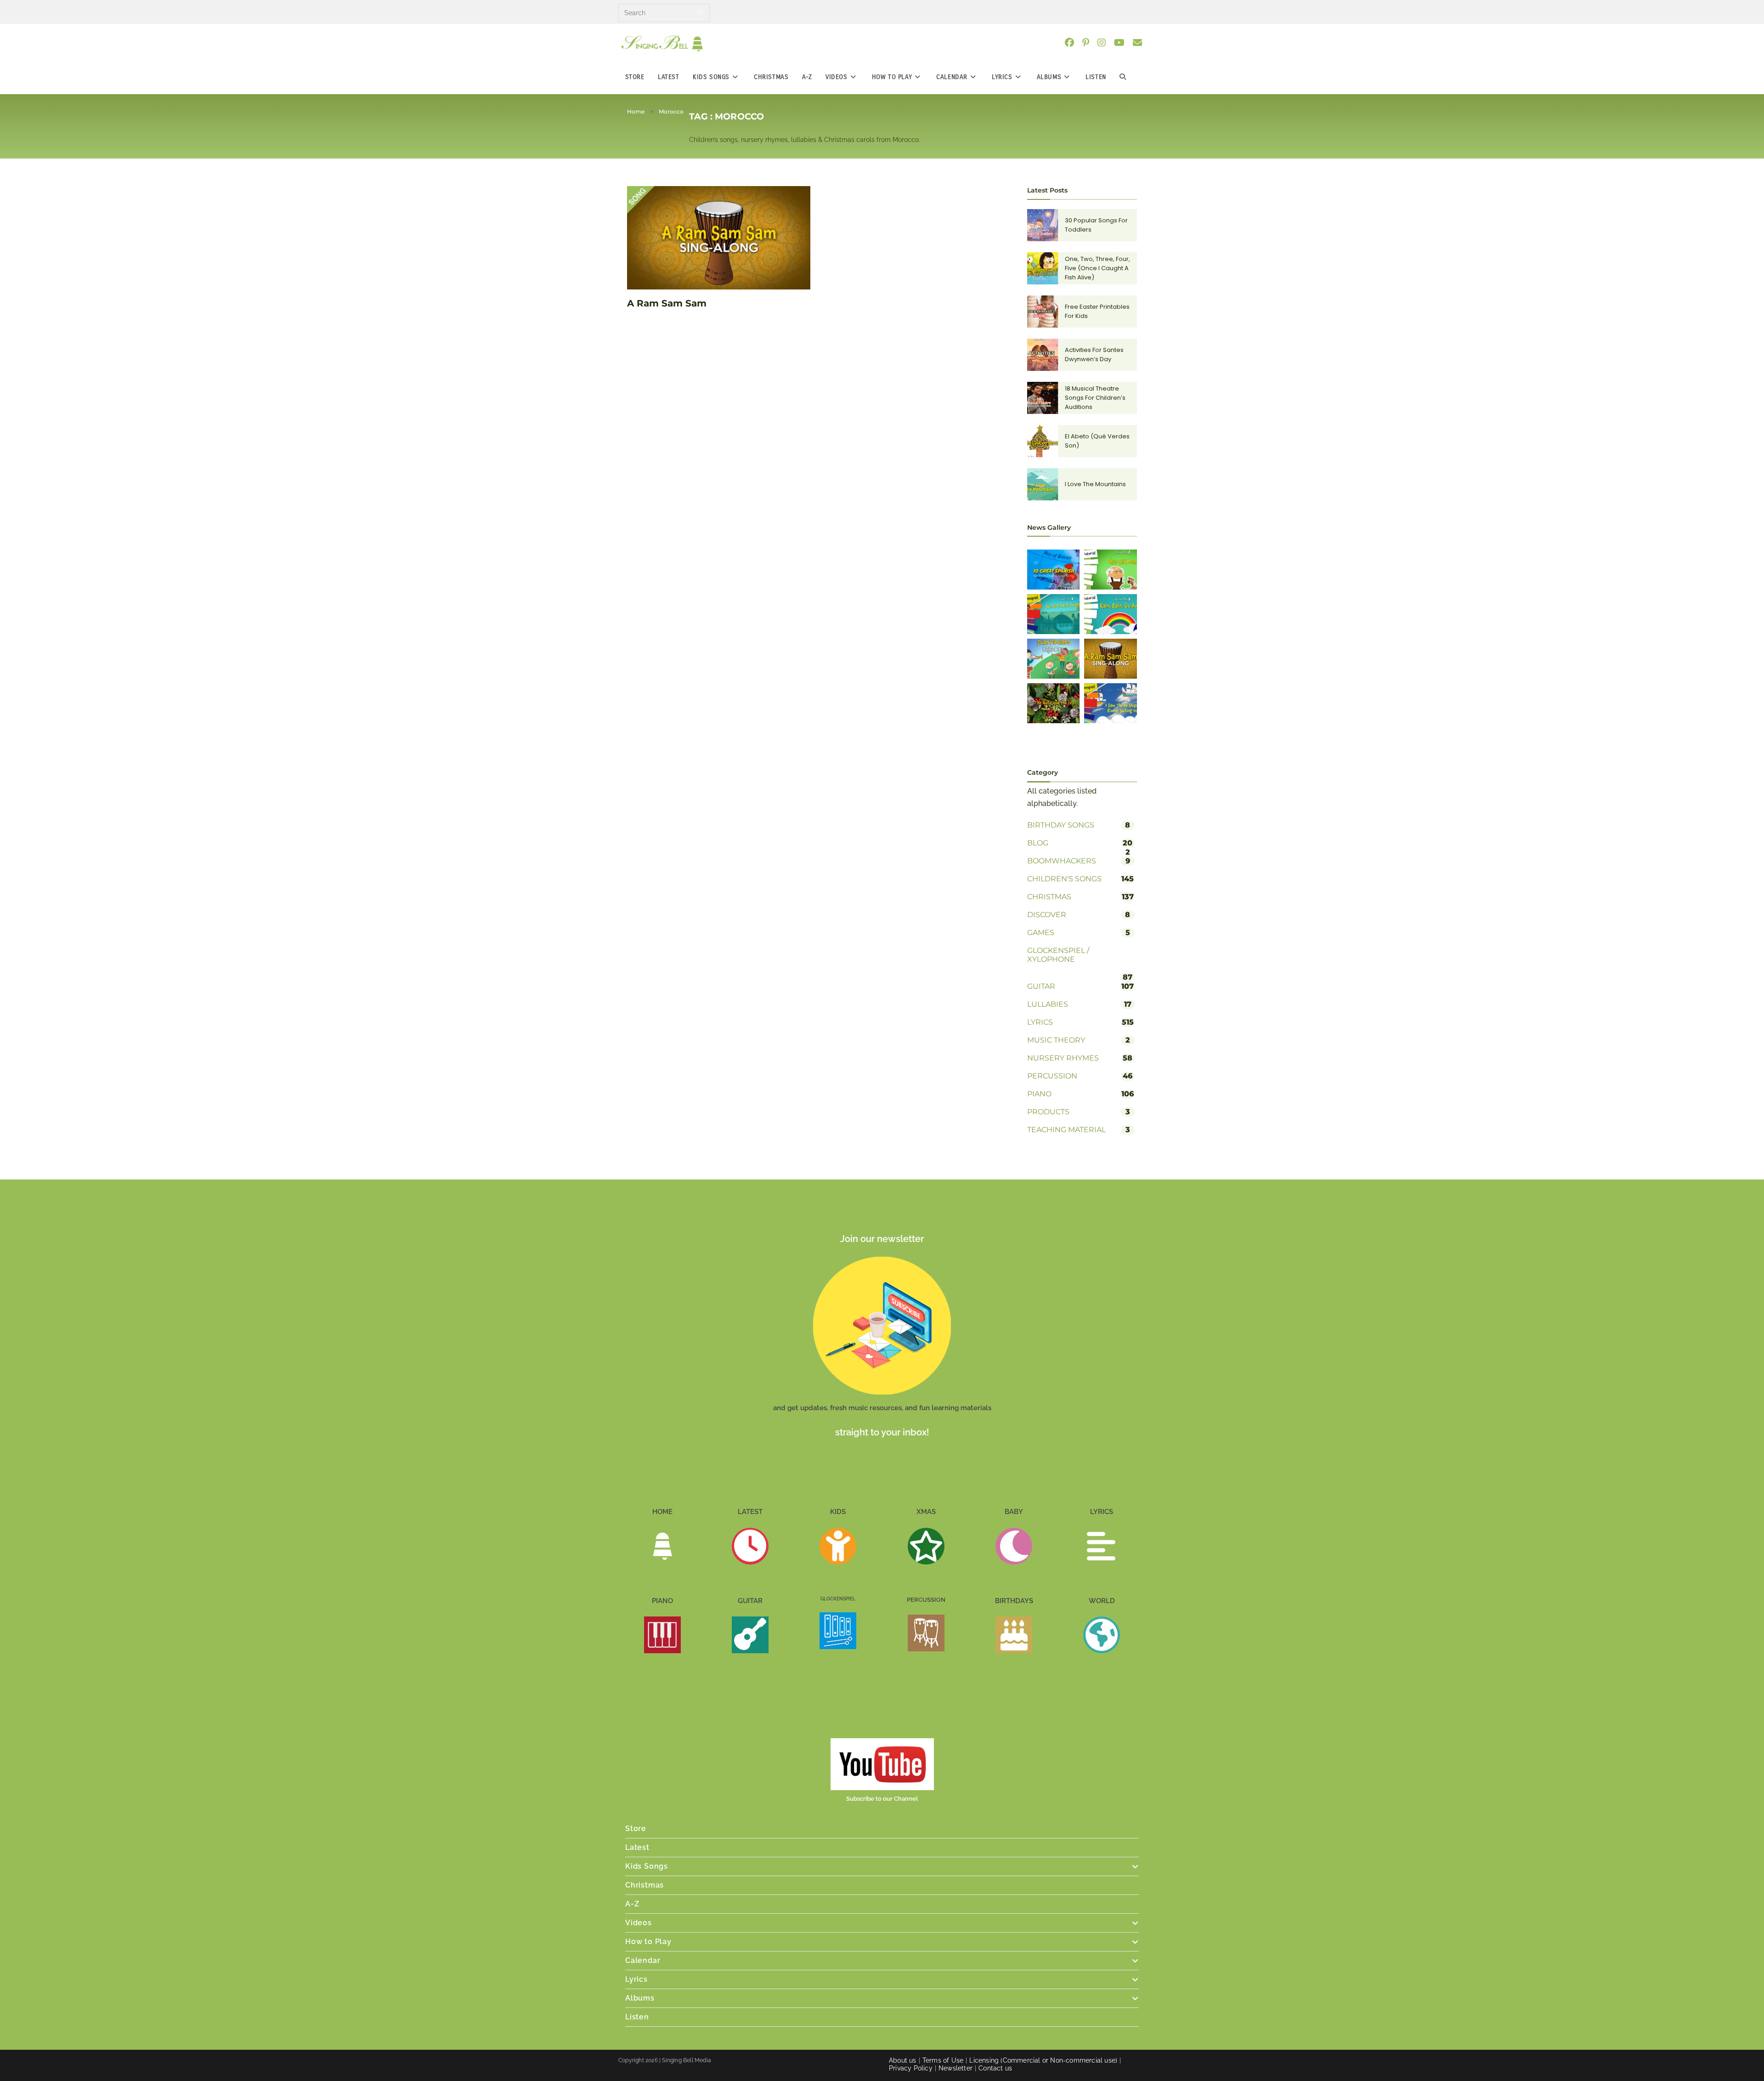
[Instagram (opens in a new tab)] (1105, 43)
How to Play (648, 1942)
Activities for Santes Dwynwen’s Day (1094, 354)
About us (903, 2060)
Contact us (995, 2068)
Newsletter (955, 2068)
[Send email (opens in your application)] (1141, 43)
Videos (639, 1923)
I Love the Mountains (1095, 484)
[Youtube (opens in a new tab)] (1123, 43)
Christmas (645, 1885)
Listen (637, 2017)
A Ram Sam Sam (667, 303)
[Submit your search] (701, 12)
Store (636, 1829)
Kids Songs (647, 1866)
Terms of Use (943, 2060)
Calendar (643, 1960)
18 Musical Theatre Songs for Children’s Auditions (1095, 398)
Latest (637, 1847)
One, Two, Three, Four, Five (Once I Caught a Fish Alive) (1097, 268)
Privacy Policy (911, 2068)
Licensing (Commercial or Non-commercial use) (1043, 2060)
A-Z (632, 1904)
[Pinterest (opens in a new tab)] (1089, 43)
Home (636, 111)
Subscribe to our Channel (882, 1799)
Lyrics (636, 1979)
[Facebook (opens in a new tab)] (1073, 43)
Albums (640, 1998)
